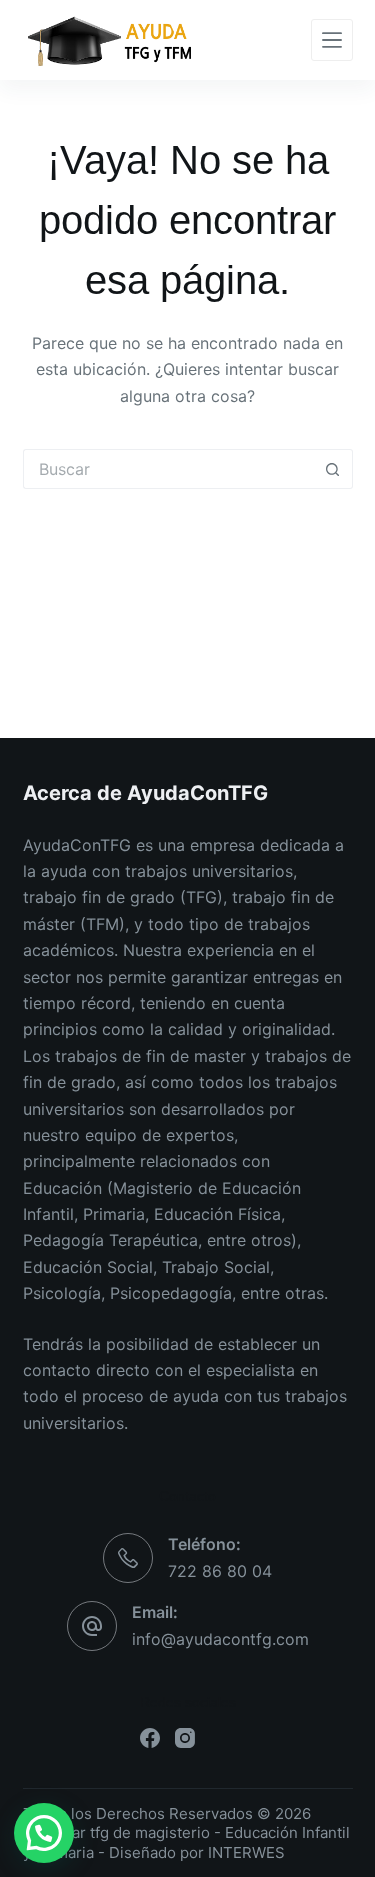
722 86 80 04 (220, 1571)
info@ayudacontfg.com (220, 1639)
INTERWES (246, 1852)
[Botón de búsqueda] (333, 469)
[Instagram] (185, 1738)
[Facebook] (150, 1738)
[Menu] (332, 40)
